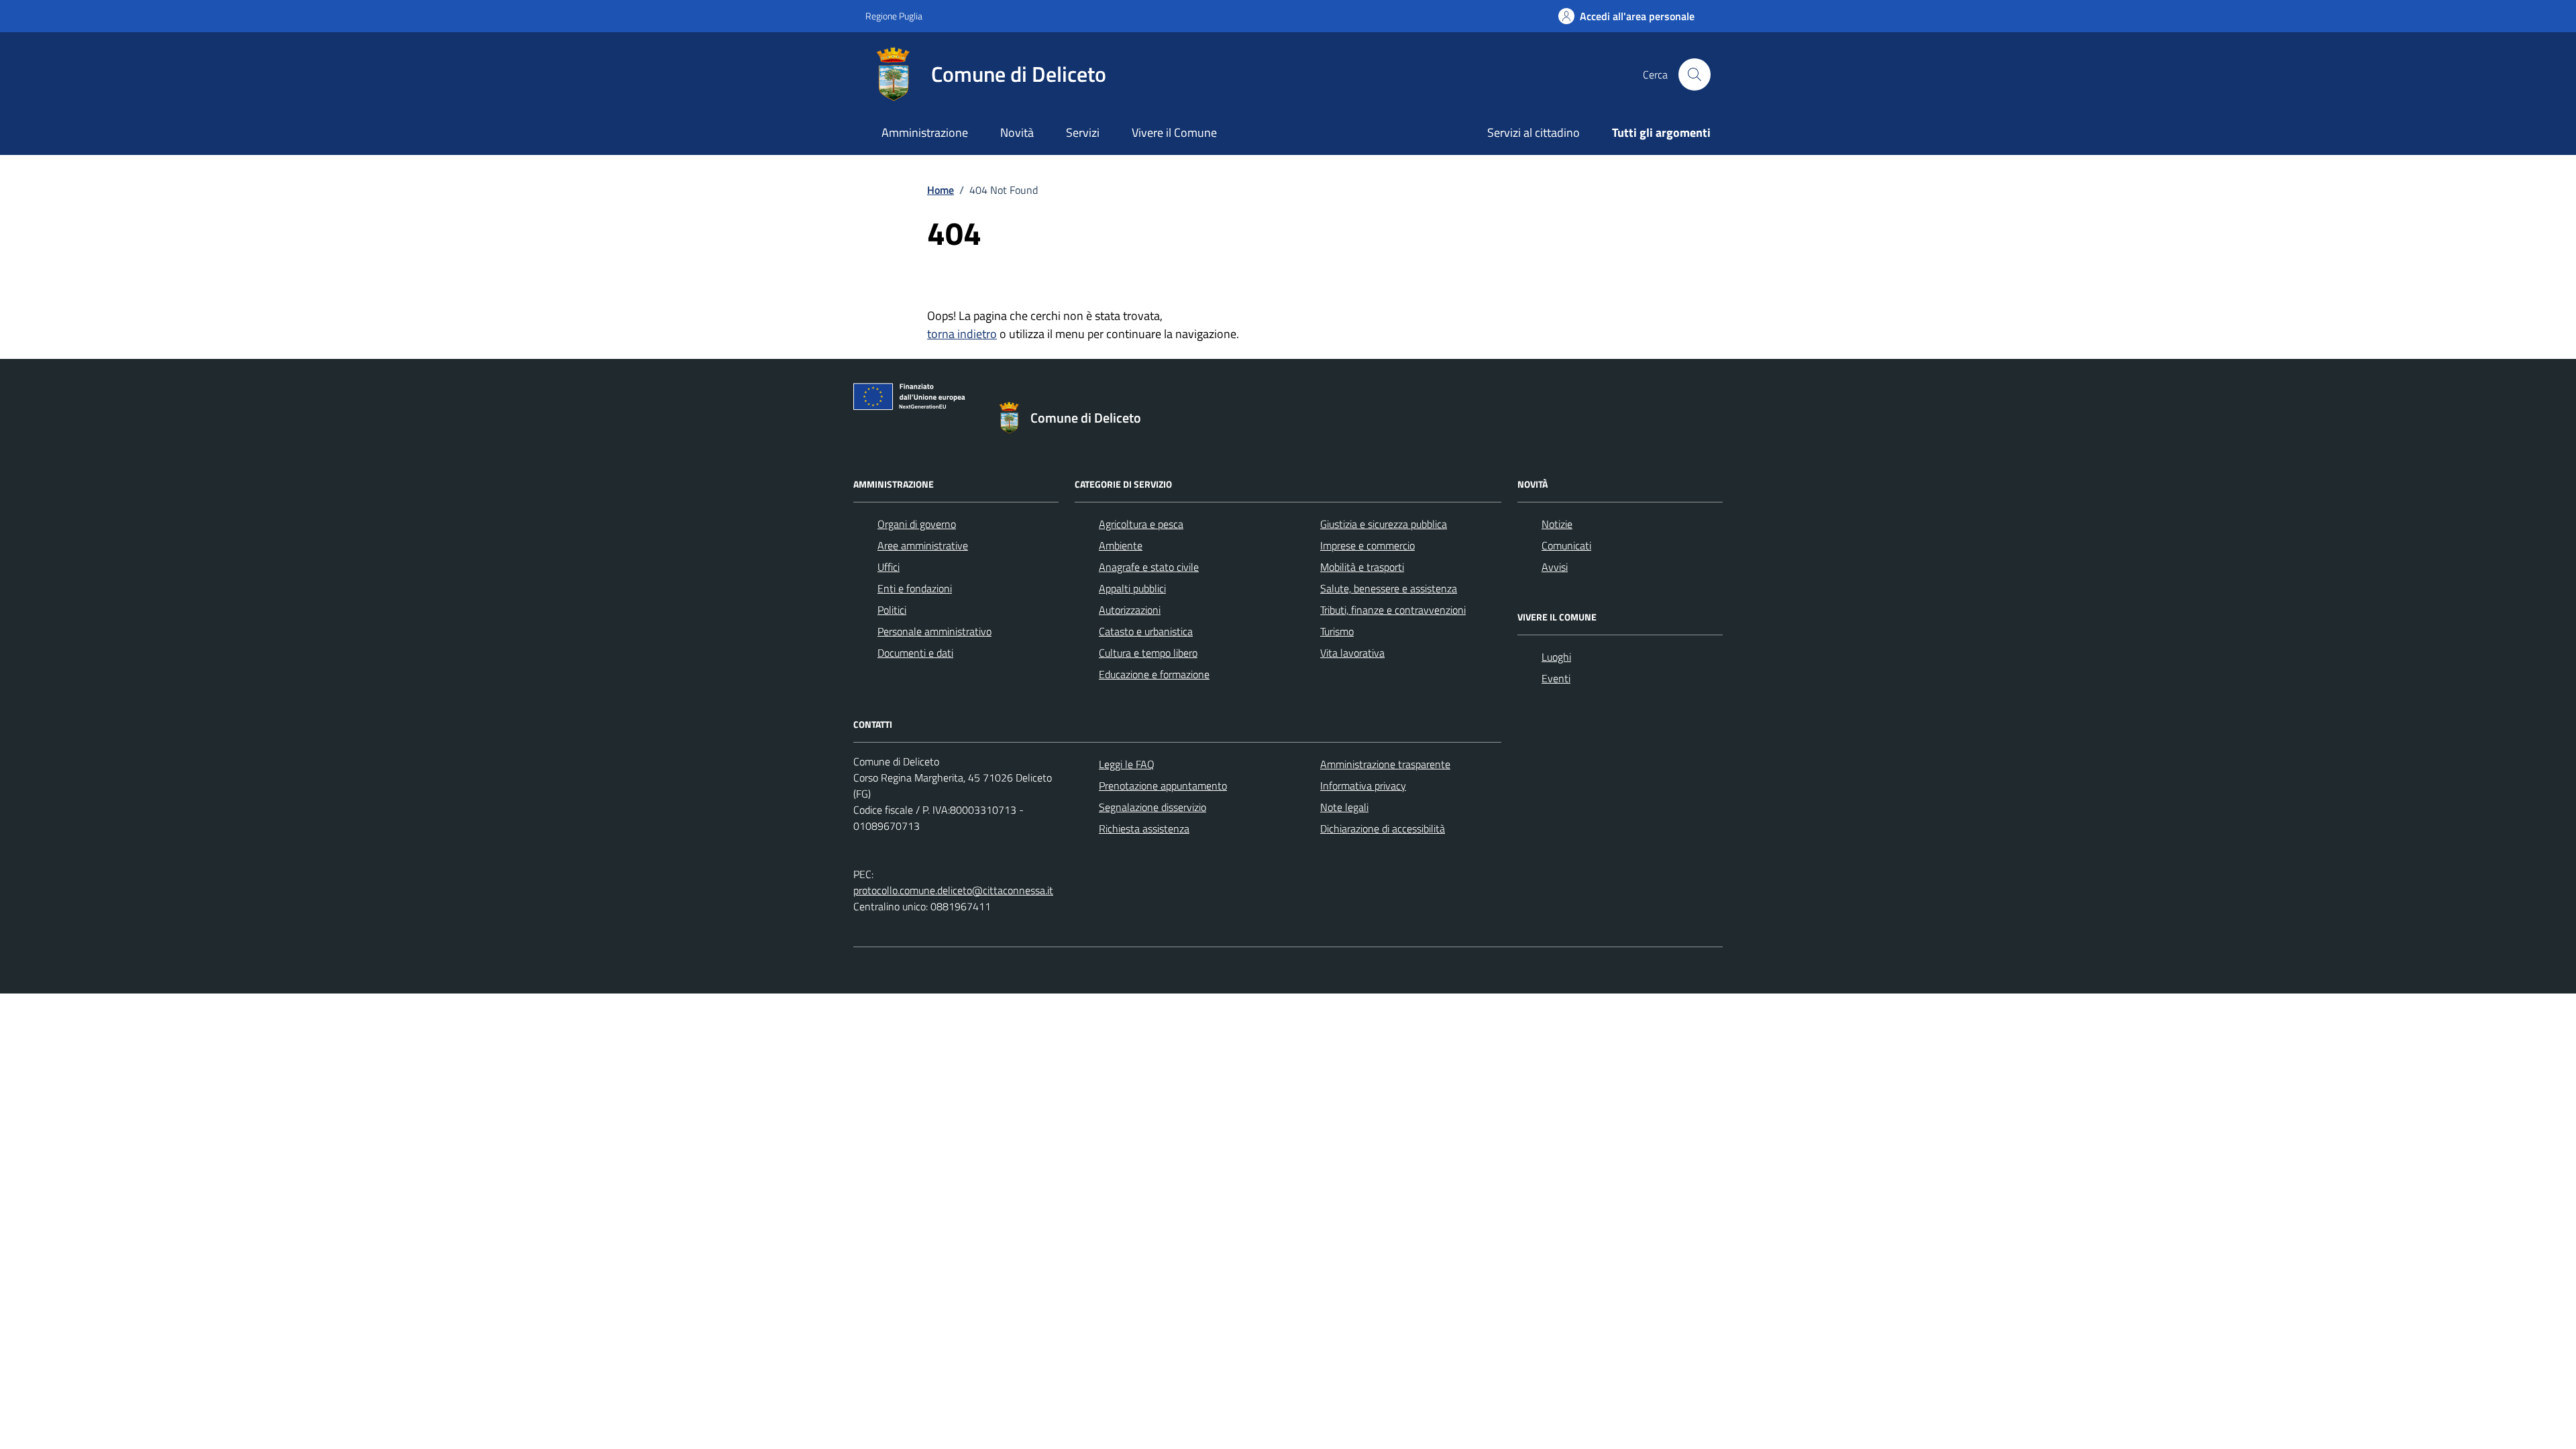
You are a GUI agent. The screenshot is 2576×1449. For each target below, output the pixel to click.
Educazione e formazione (1154, 674)
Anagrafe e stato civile (1149, 567)
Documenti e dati (915, 653)
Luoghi (1556, 657)
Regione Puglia (894, 16)
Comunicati (1566, 545)
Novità (1017, 132)
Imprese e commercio (1367, 545)
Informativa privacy (1363, 786)
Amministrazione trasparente (1385, 764)
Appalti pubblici (1132, 588)
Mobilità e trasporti (1362, 567)
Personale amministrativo (934, 631)
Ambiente (1121, 545)
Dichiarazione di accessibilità (1383, 828)
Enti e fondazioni (915, 588)
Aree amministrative (923, 545)
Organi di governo (917, 524)
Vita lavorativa (1352, 653)
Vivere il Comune (1174, 132)
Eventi (1556, 678)
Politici (892, 610)
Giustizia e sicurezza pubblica (1384, 524)
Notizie (1557, 524)
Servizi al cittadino (1534, 132)
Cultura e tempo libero (1148, 653)
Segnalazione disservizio (1152, 807)
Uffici (889, 567)
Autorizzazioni (1130, 610)
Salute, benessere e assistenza (1389, 588)
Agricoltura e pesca (1141, 524)
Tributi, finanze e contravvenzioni (1393, 610)
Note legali (1344, 807)
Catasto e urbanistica (1146, 631)
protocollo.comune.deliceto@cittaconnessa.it (953, 890)
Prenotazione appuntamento (1163, 786)
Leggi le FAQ (1127, 764)
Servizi (1083, 132)
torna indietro (962, 334)
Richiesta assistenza (1144, 828)
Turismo (1337, 631)
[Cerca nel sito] (1695, 74)
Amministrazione (925, 132)
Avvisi (1555, 567)
